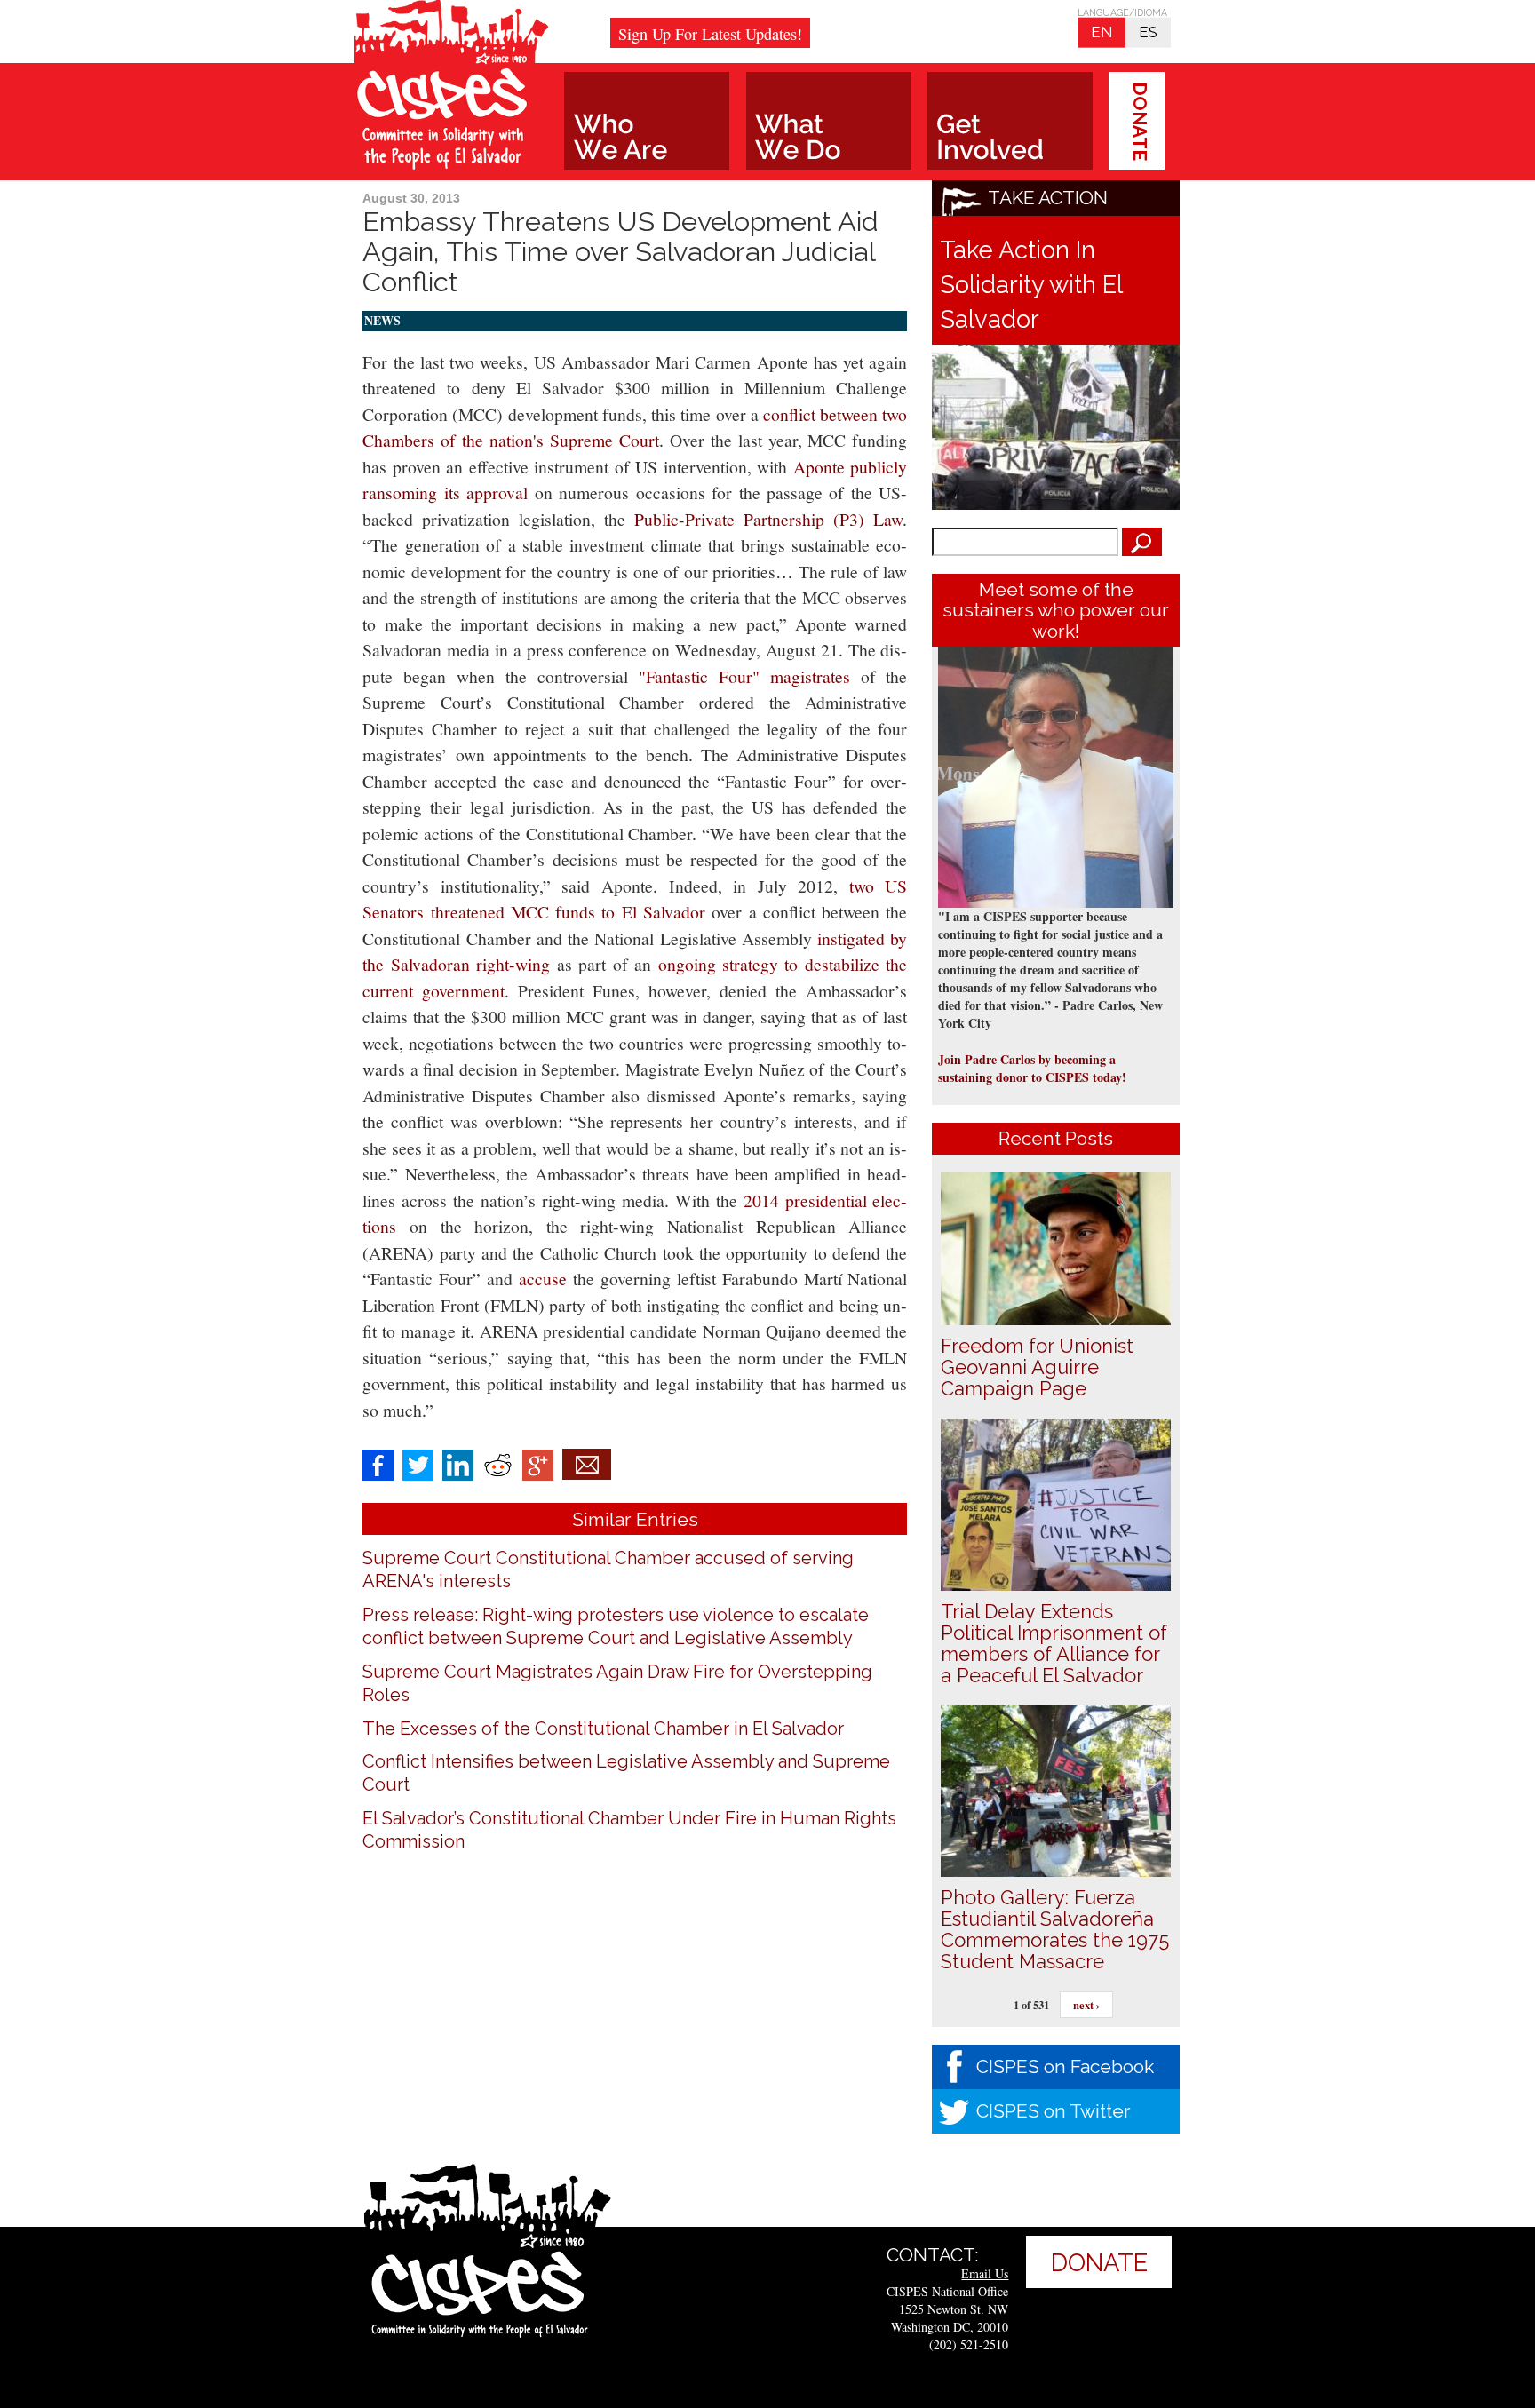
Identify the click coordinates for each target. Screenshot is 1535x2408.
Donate (1140, 121)
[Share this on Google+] (538, 1462)
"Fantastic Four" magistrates (750, 676)
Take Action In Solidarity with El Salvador (1031, 284)
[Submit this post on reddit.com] (498, 1462)
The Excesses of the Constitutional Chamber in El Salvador (603, 1729)
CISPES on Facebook (1065, 2066)
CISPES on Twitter (1054, 2111)
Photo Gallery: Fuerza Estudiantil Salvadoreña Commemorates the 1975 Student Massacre (1055, 1929)
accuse (546, 1279)
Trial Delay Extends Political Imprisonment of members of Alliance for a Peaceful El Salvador (1054, 1643)
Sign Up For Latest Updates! (710, 34)
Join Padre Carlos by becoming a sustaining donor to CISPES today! (1032, 1068)
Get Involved (1010, 121)
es (1148, 32)
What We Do (829, 121)
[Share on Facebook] (378, 1462)
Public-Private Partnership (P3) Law (768, 519)
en (1102, 32)
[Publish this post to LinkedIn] (458, 1462)
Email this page (587, 1464)
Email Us (985, 2273)
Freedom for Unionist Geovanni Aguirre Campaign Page (1037, 1367)
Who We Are (647, 121)
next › (1086, 2005)
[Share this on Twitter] (418, 1462)
